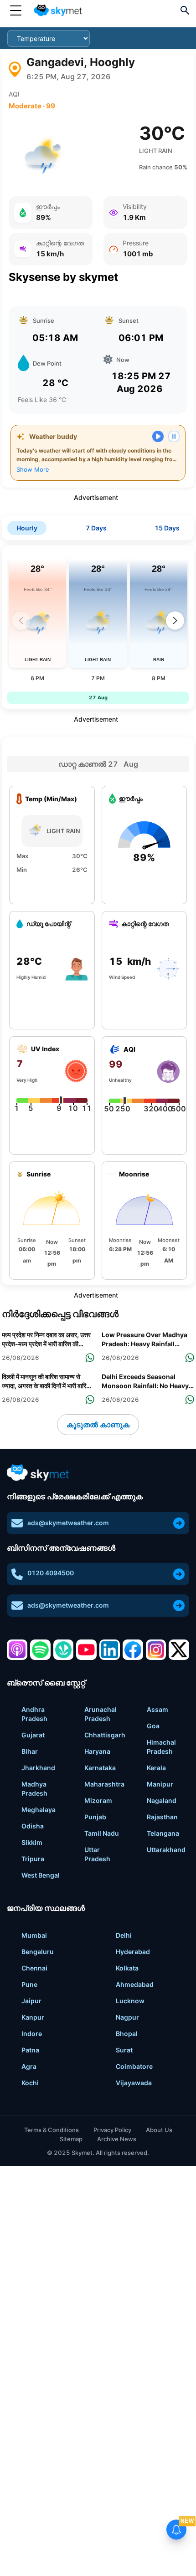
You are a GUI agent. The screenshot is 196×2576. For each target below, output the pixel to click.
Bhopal (127, 2034)
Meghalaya (39, 1810)
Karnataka (100, 1768)
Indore (32, 2034)
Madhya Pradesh (34, 1789)
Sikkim (32, 1842)
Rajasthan (162, 1817)
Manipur (160, 1784)
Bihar (30, 1751)
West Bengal (41, 1875)
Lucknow (130, 2001)
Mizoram (98, 1800)
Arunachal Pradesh (101, 1714)
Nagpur (127, 2017)
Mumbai (34, 1935)
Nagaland (162, 1800)
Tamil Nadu (102, 1833)
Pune (29, 1984)
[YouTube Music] (86, 1650)
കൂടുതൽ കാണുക (98, 1425)
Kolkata (127, 1968)
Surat (124, 2050)
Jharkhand (38, 1768)
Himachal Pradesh (161, 1747)
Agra (29, 2066)
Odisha (33, 1826)
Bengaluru (38, 1952)
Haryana (97, 1751)
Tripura (33, 1859)
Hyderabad (133, 1952)
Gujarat (33, 1735)
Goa (153, 1726)
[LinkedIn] (110, 1650)
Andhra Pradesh (34, 1714)
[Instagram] (156, 1650)
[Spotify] (40, 1650)
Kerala (156, 1768)
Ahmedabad (135, 1984)
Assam (157, 1709)
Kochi (30, 2083)
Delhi (124, 1935)
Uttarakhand (166, 1850)
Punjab (95, 1817)
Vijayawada (134, 2083)
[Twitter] (179, 1650)
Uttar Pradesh (97, 1854)
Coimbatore (134, 2066)
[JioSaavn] (64, 1650)
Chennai (34, 1968)
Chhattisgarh (105, 1735)
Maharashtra (104, 1784)
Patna (30, 2050)
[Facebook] (133, 1650)
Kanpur (33, 2017)
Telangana (163, 1833)
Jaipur (31, 2001)
